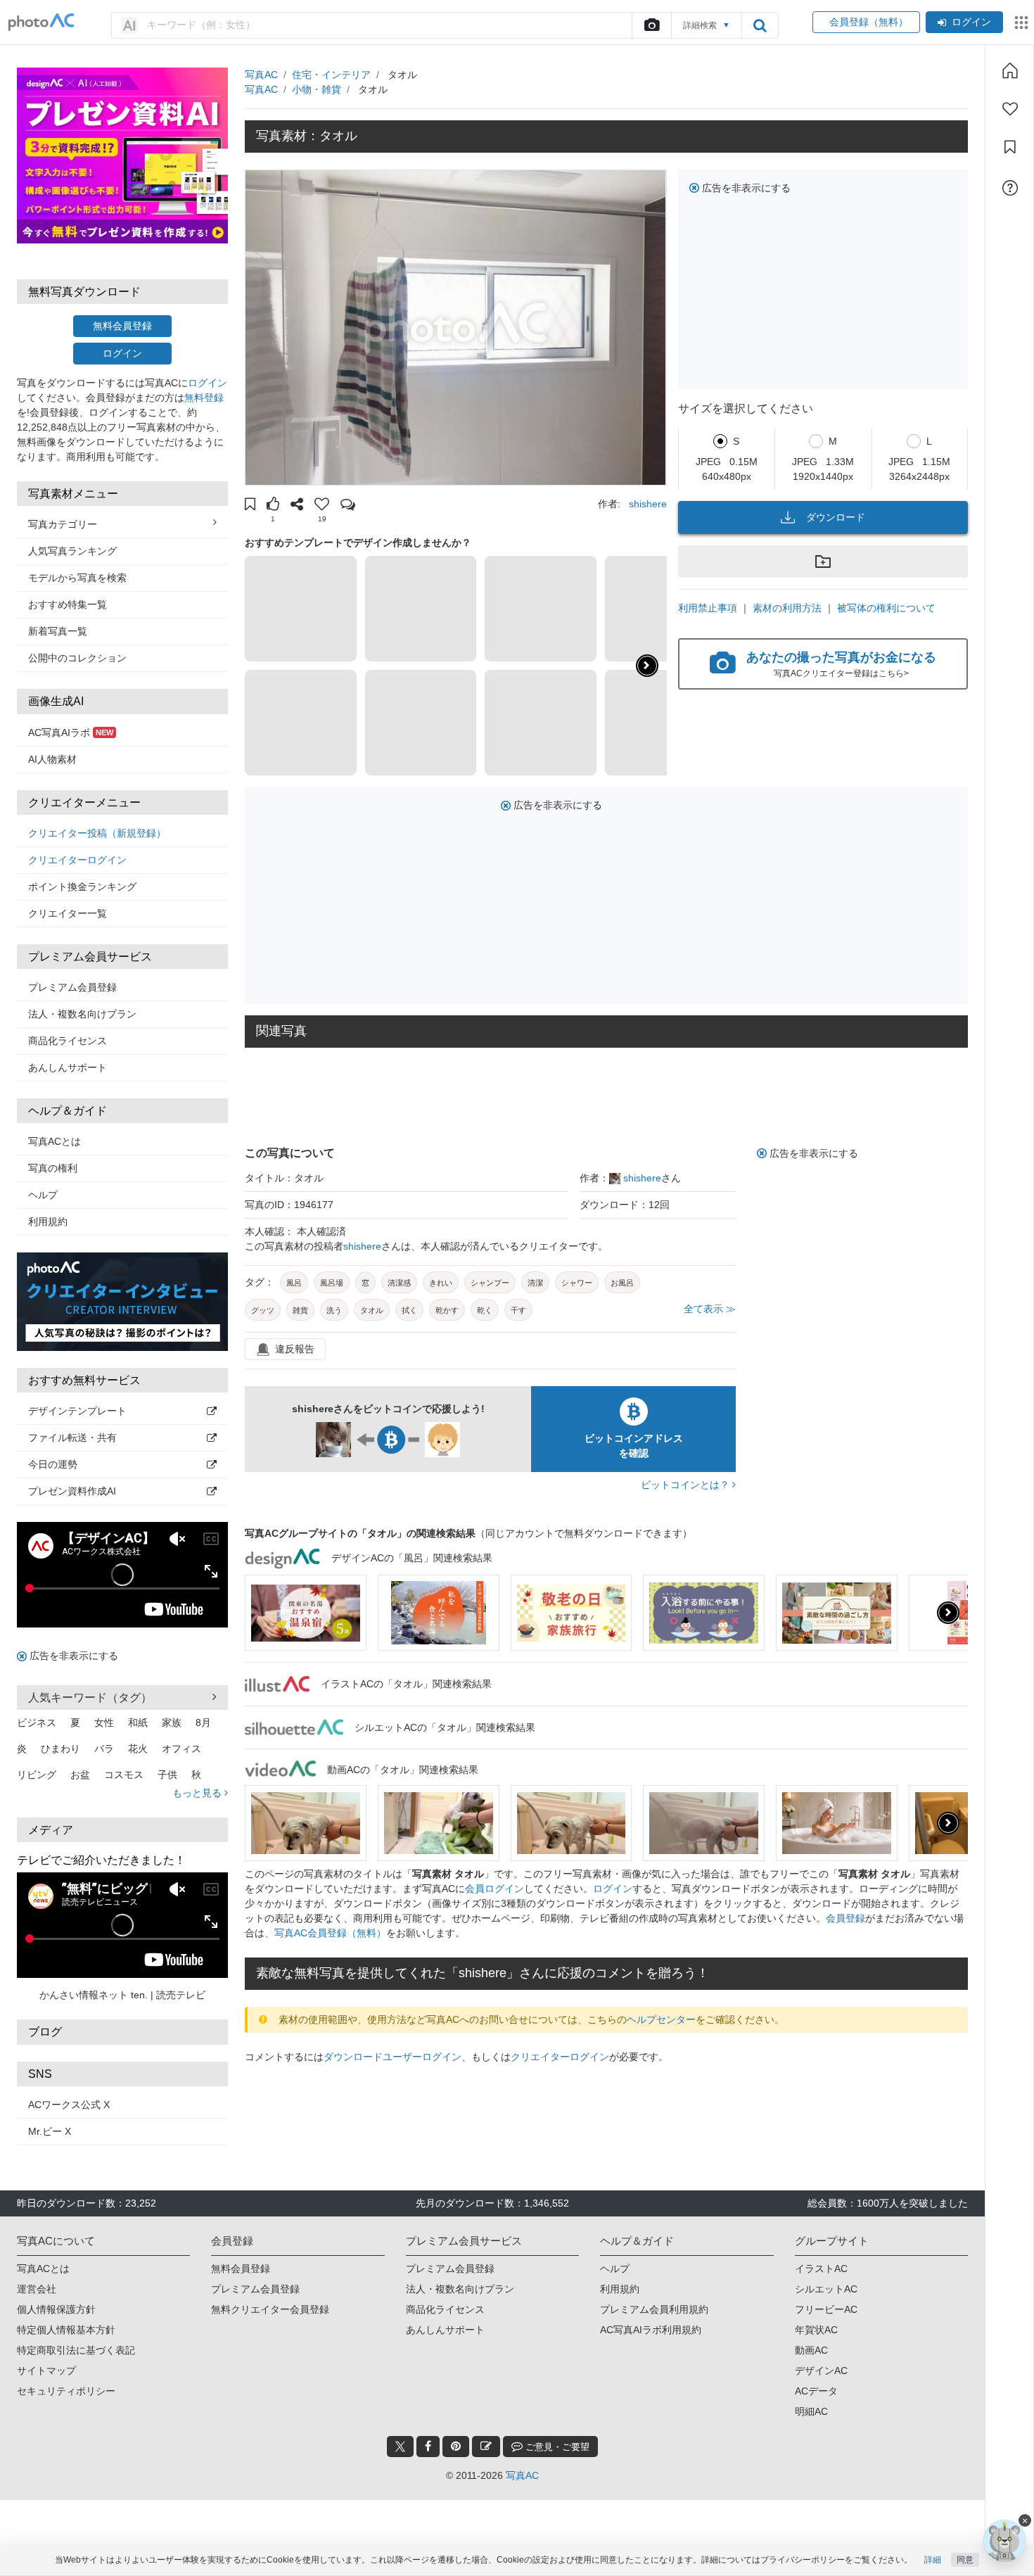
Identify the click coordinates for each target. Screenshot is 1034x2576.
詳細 (933, 2560)
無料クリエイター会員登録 (270, 2309)
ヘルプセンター (661, 2019)
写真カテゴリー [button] (63, 524)
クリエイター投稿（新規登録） (97, 833)
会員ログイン (494, 1889)
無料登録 (204, 398)
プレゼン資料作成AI (72, 1491)
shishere (648, 504)
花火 (138, 1749)
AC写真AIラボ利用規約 (651, 2330)
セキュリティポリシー (66, 2391)
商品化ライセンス (68, 1041)
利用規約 (48, 1222)
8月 (203, 1722)
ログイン (971, 22)
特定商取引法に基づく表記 (76, 2350)
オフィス (181, 1749)
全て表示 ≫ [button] (710, 1309)
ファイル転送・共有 (72, 1438)
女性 (104, 1722)
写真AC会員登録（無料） (330, 1933)
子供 (167, 1775)
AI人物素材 (52, 759)
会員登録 (845, 1918)
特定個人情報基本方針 (66, 2330)
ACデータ (816, 2391)
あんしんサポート (68, 1067)
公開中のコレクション (77, 658)
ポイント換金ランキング (82, 887)
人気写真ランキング (72, 551)
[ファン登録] (1010, 109)
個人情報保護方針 (56, 2309)
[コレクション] (1010, 147)
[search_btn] (760, 25)
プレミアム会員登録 (72, 987)
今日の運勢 (53, 1464)
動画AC (811, 2350)
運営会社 (37, 2289)
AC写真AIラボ (71, 732)
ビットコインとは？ (687, 1485)
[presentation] (948, 1613)
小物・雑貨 (317, 89)
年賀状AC (816, 2330)
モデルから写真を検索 (77, 578)
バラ (104, 1749)
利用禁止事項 (708, 608)
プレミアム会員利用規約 (654, 2309)
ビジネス (37, 1722)
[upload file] (651, 25)
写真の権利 (53, 1168)
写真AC (261, 75)
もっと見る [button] (198, 1793)
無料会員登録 (122, 326)
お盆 (80, 1775)
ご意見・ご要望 (556, 2447)
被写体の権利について (886, 608)
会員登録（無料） (866, 22)
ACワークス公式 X (69, 2105)
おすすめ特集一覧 (68, 604)
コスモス (124, 1775)
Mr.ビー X (50, 2131)
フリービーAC (826, 2309)
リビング (37, 1775)
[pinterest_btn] (456, 2447)
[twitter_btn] (400, 2447)
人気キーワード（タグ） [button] (90, 1698)
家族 (172, 1722)
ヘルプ (43, 1195)
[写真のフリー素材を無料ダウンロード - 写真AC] (42, 22)
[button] (250, 506)
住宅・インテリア (331, 75)
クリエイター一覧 (68, 913)
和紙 (138, 1722)
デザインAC (821, 2371)
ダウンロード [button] (836, 517)
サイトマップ (46, 2371)
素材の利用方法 (787, 608)
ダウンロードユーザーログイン (392, 2057)
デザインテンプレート (77, 1411)
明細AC (811, 2411)
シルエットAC (826, 2289)
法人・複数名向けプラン (82, 1014)
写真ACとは (55, 1141)
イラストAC (821, 2269)
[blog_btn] (486, 2447)
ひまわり (60, 1749)
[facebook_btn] (428, 2447)
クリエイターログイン (77, 860)
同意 (965, 2560)
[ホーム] (1010, 70)
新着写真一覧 (58, 631)
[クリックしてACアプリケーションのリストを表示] (1021, 23)
